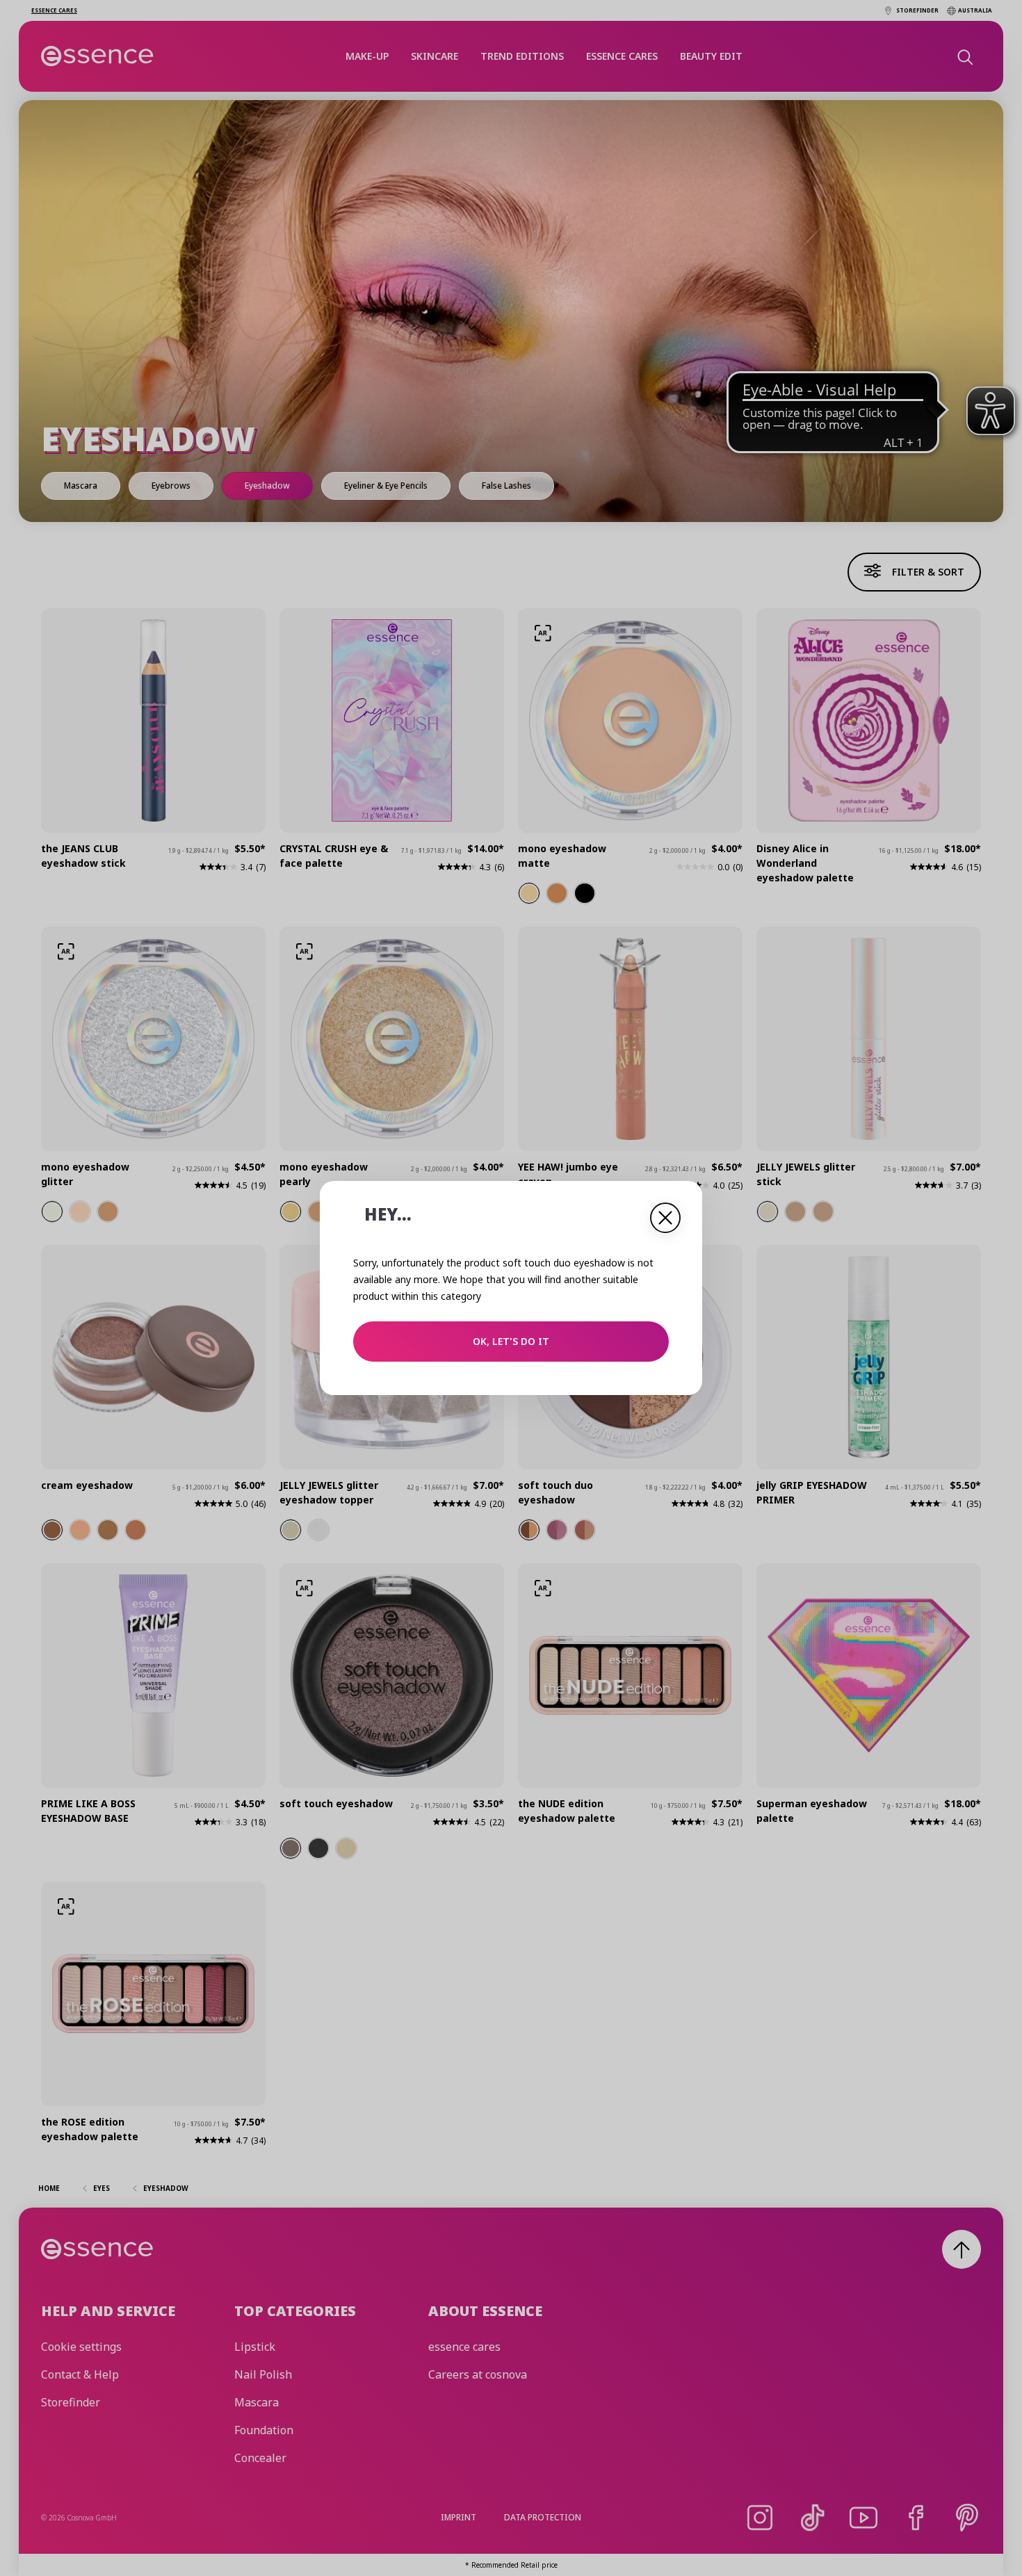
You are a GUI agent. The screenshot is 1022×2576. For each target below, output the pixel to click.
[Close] (665, 1218)
